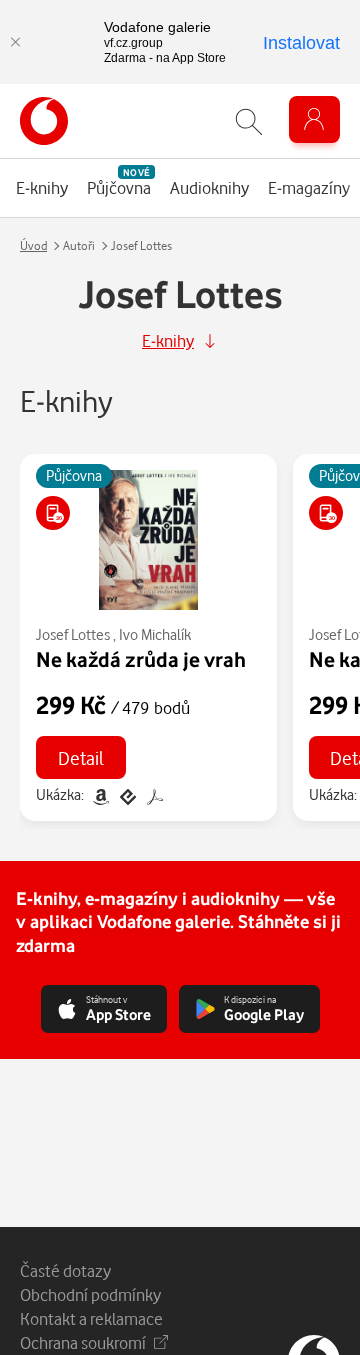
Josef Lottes (73, 634)
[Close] (15, 42)
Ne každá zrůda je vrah (141, 659)
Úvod (33, 245)
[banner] (44, 121)
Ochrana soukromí (83, 1342)
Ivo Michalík (155, 634)
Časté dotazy (65, 1270)
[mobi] (100, 794)
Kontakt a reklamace (91, 1318)
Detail (81, 757)
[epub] (127, 794)
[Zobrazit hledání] (249, 121)
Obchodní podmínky (90, 1294)
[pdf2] (153, 794)
